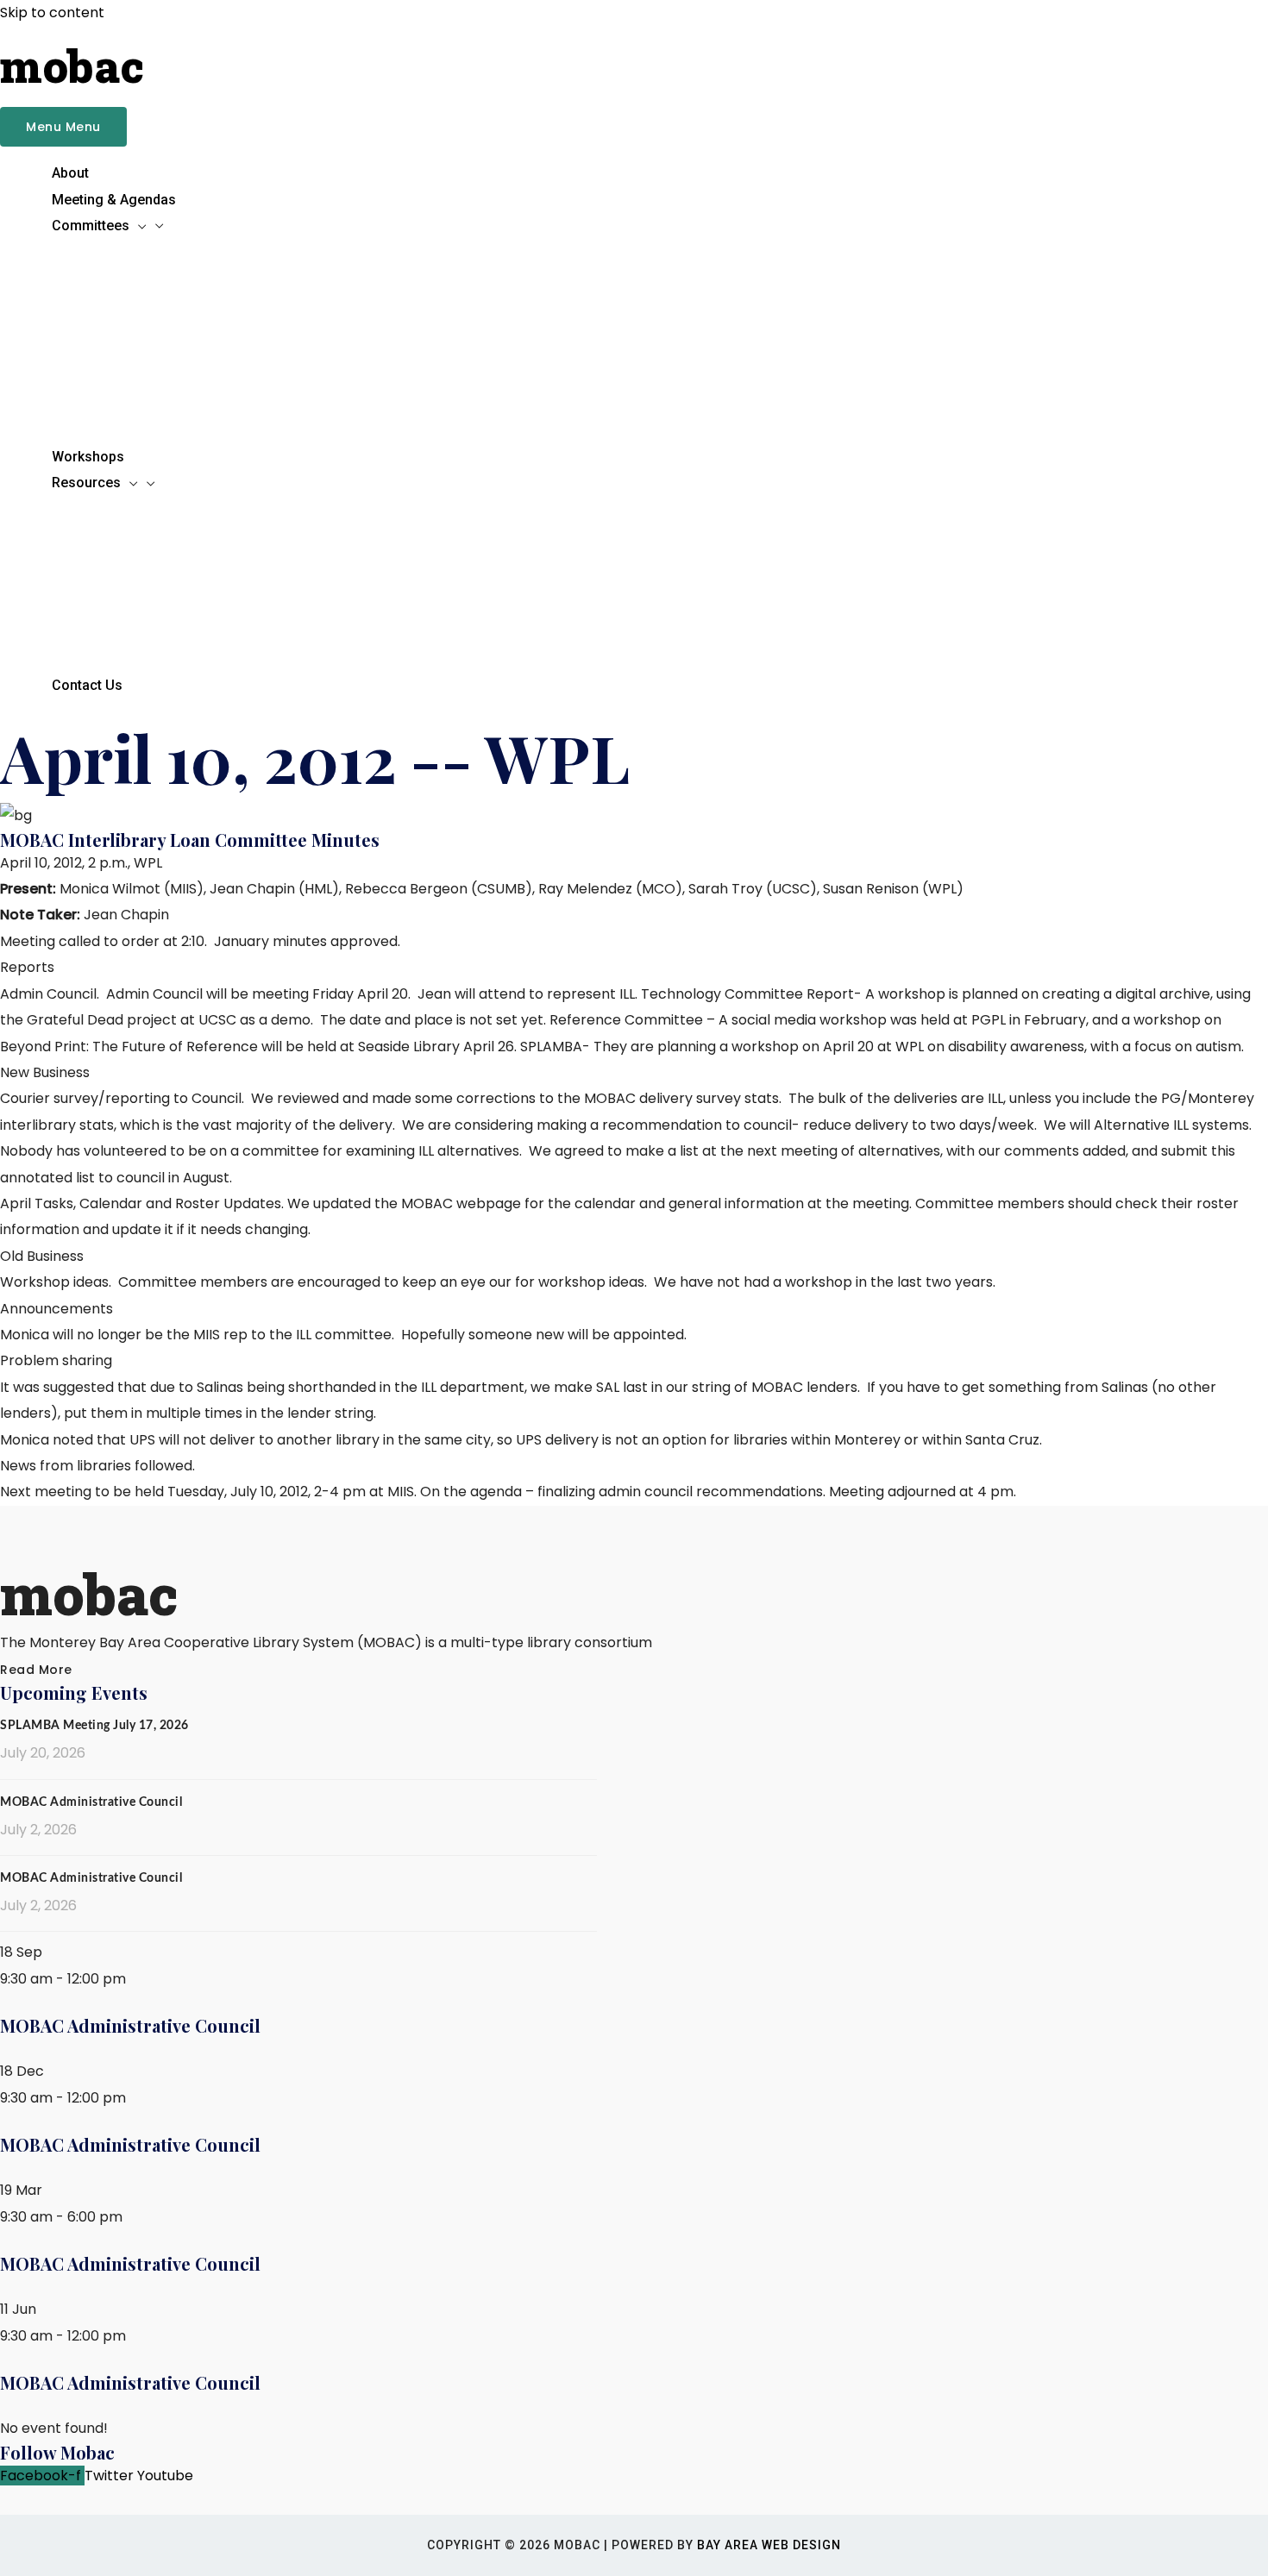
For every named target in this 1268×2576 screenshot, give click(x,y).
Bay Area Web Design (769, 2545)
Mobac (72, 66)
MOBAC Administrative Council (91, 1802)
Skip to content (52, 13)
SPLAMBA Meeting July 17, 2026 (94, 1726)
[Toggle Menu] (552, 254)
